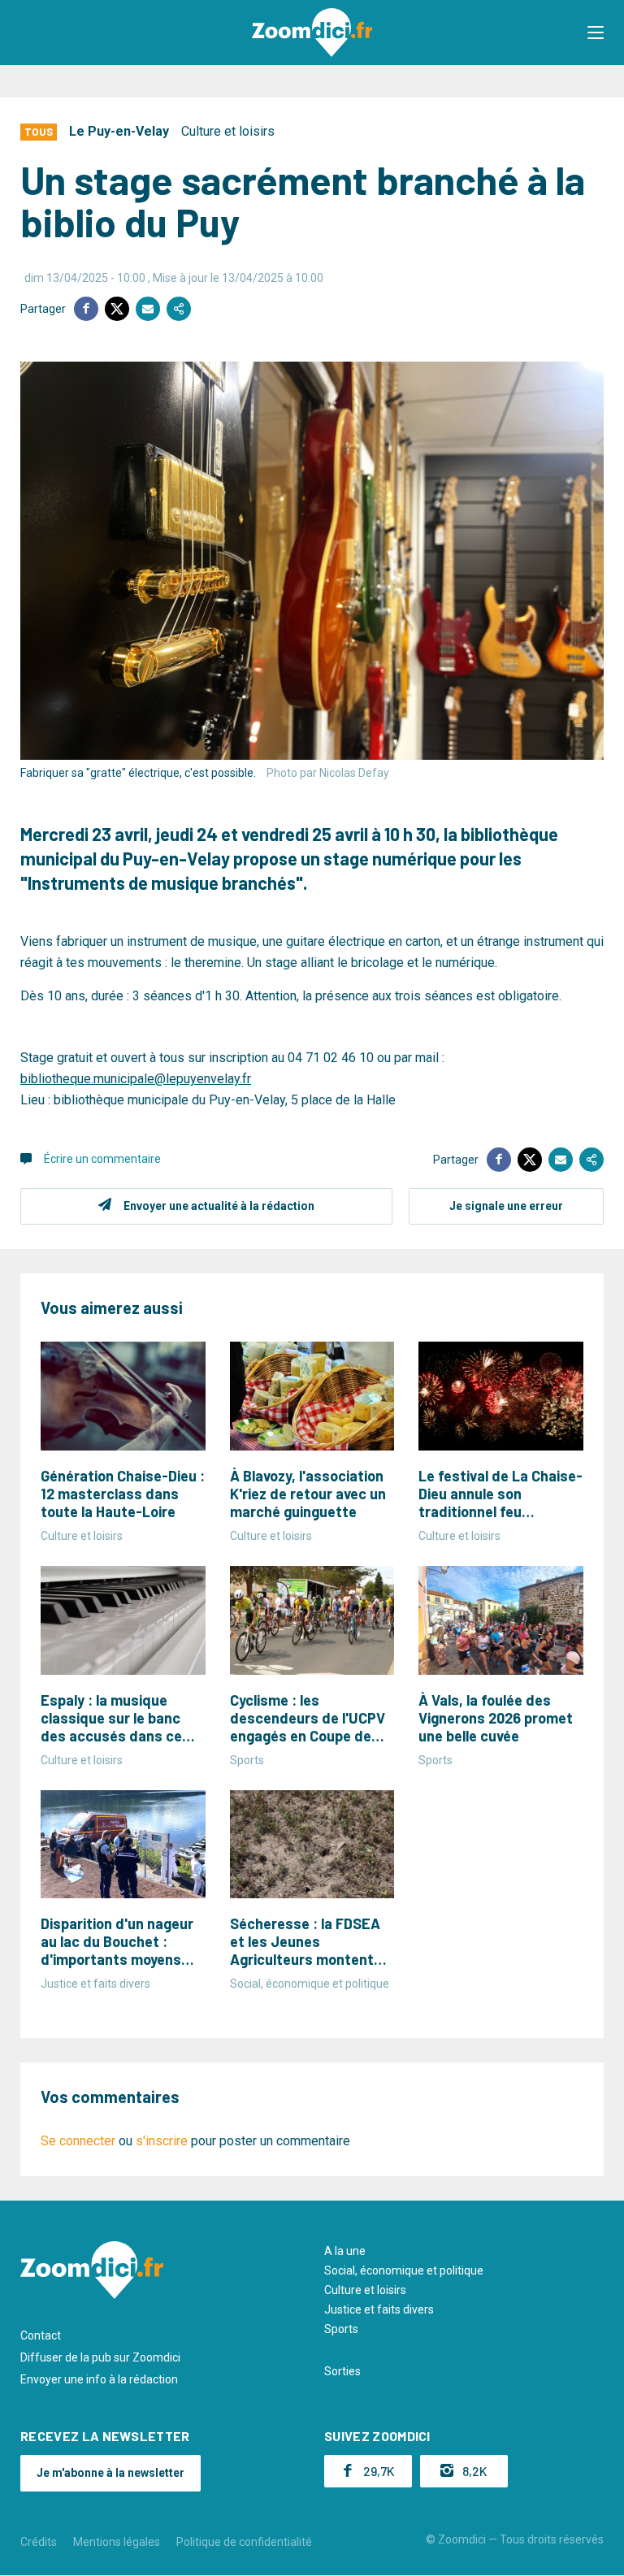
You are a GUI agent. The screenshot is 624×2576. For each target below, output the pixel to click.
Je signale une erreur (506, 1206)
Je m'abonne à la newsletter (110, 2473)
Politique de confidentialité (244, 2542)
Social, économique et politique (404, 2270)
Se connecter (78, 2141)
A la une (345, 2251)
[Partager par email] (148, 309)
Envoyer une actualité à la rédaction (219, 1206)
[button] (596, 33)
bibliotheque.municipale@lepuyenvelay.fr (136, 1079)
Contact (41, 2335)
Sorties (342, 2371)
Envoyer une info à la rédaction (99, 2379)
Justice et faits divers (379, 2309)
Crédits (39, 2542)
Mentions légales (117, 2542)
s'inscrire (162, 2141)
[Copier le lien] (179, 309)
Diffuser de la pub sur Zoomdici (100, 2357)
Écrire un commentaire (102, 1159)
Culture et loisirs (228, 131)
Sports (341, 2329)
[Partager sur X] (117, 309)
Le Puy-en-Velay (119, 131)
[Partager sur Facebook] (86, 309)
